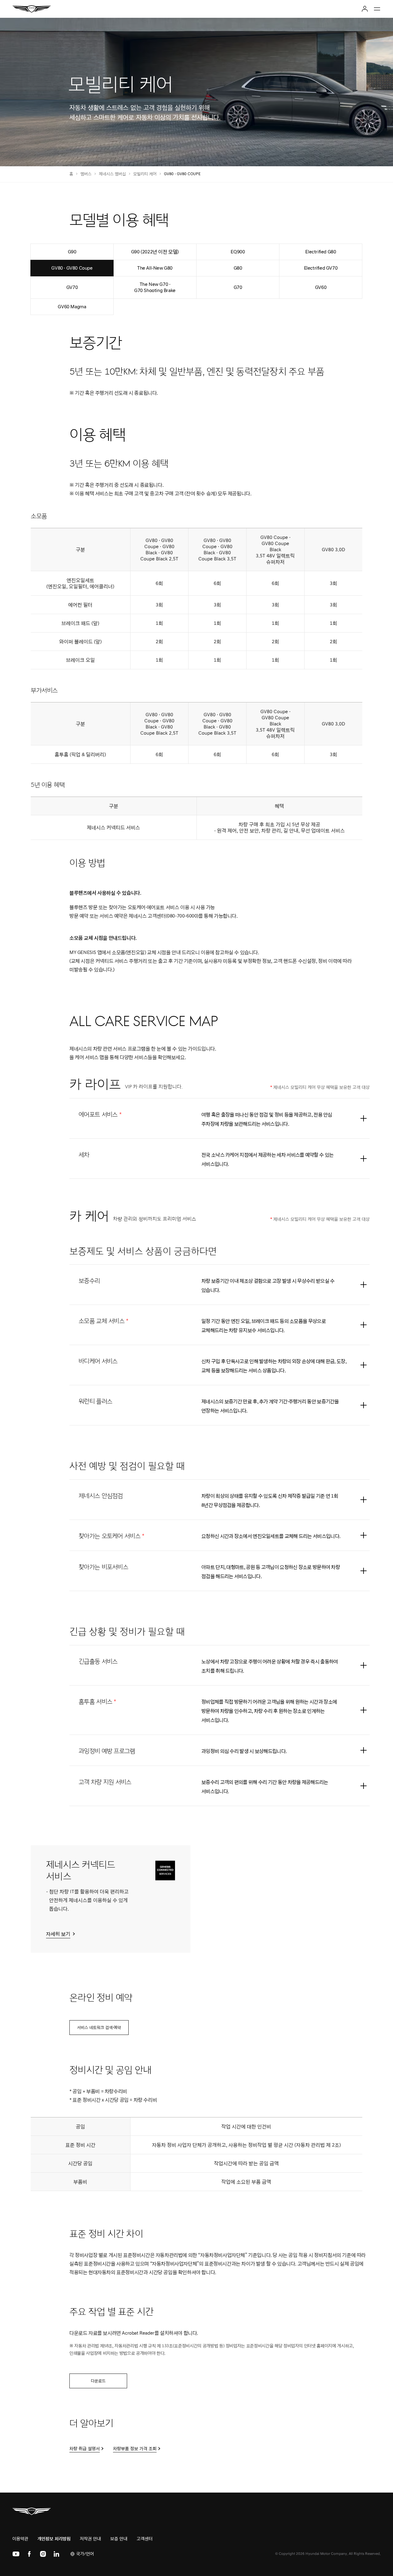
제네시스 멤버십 (112, 174)
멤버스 (86, 174)
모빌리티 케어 (145, 174)
